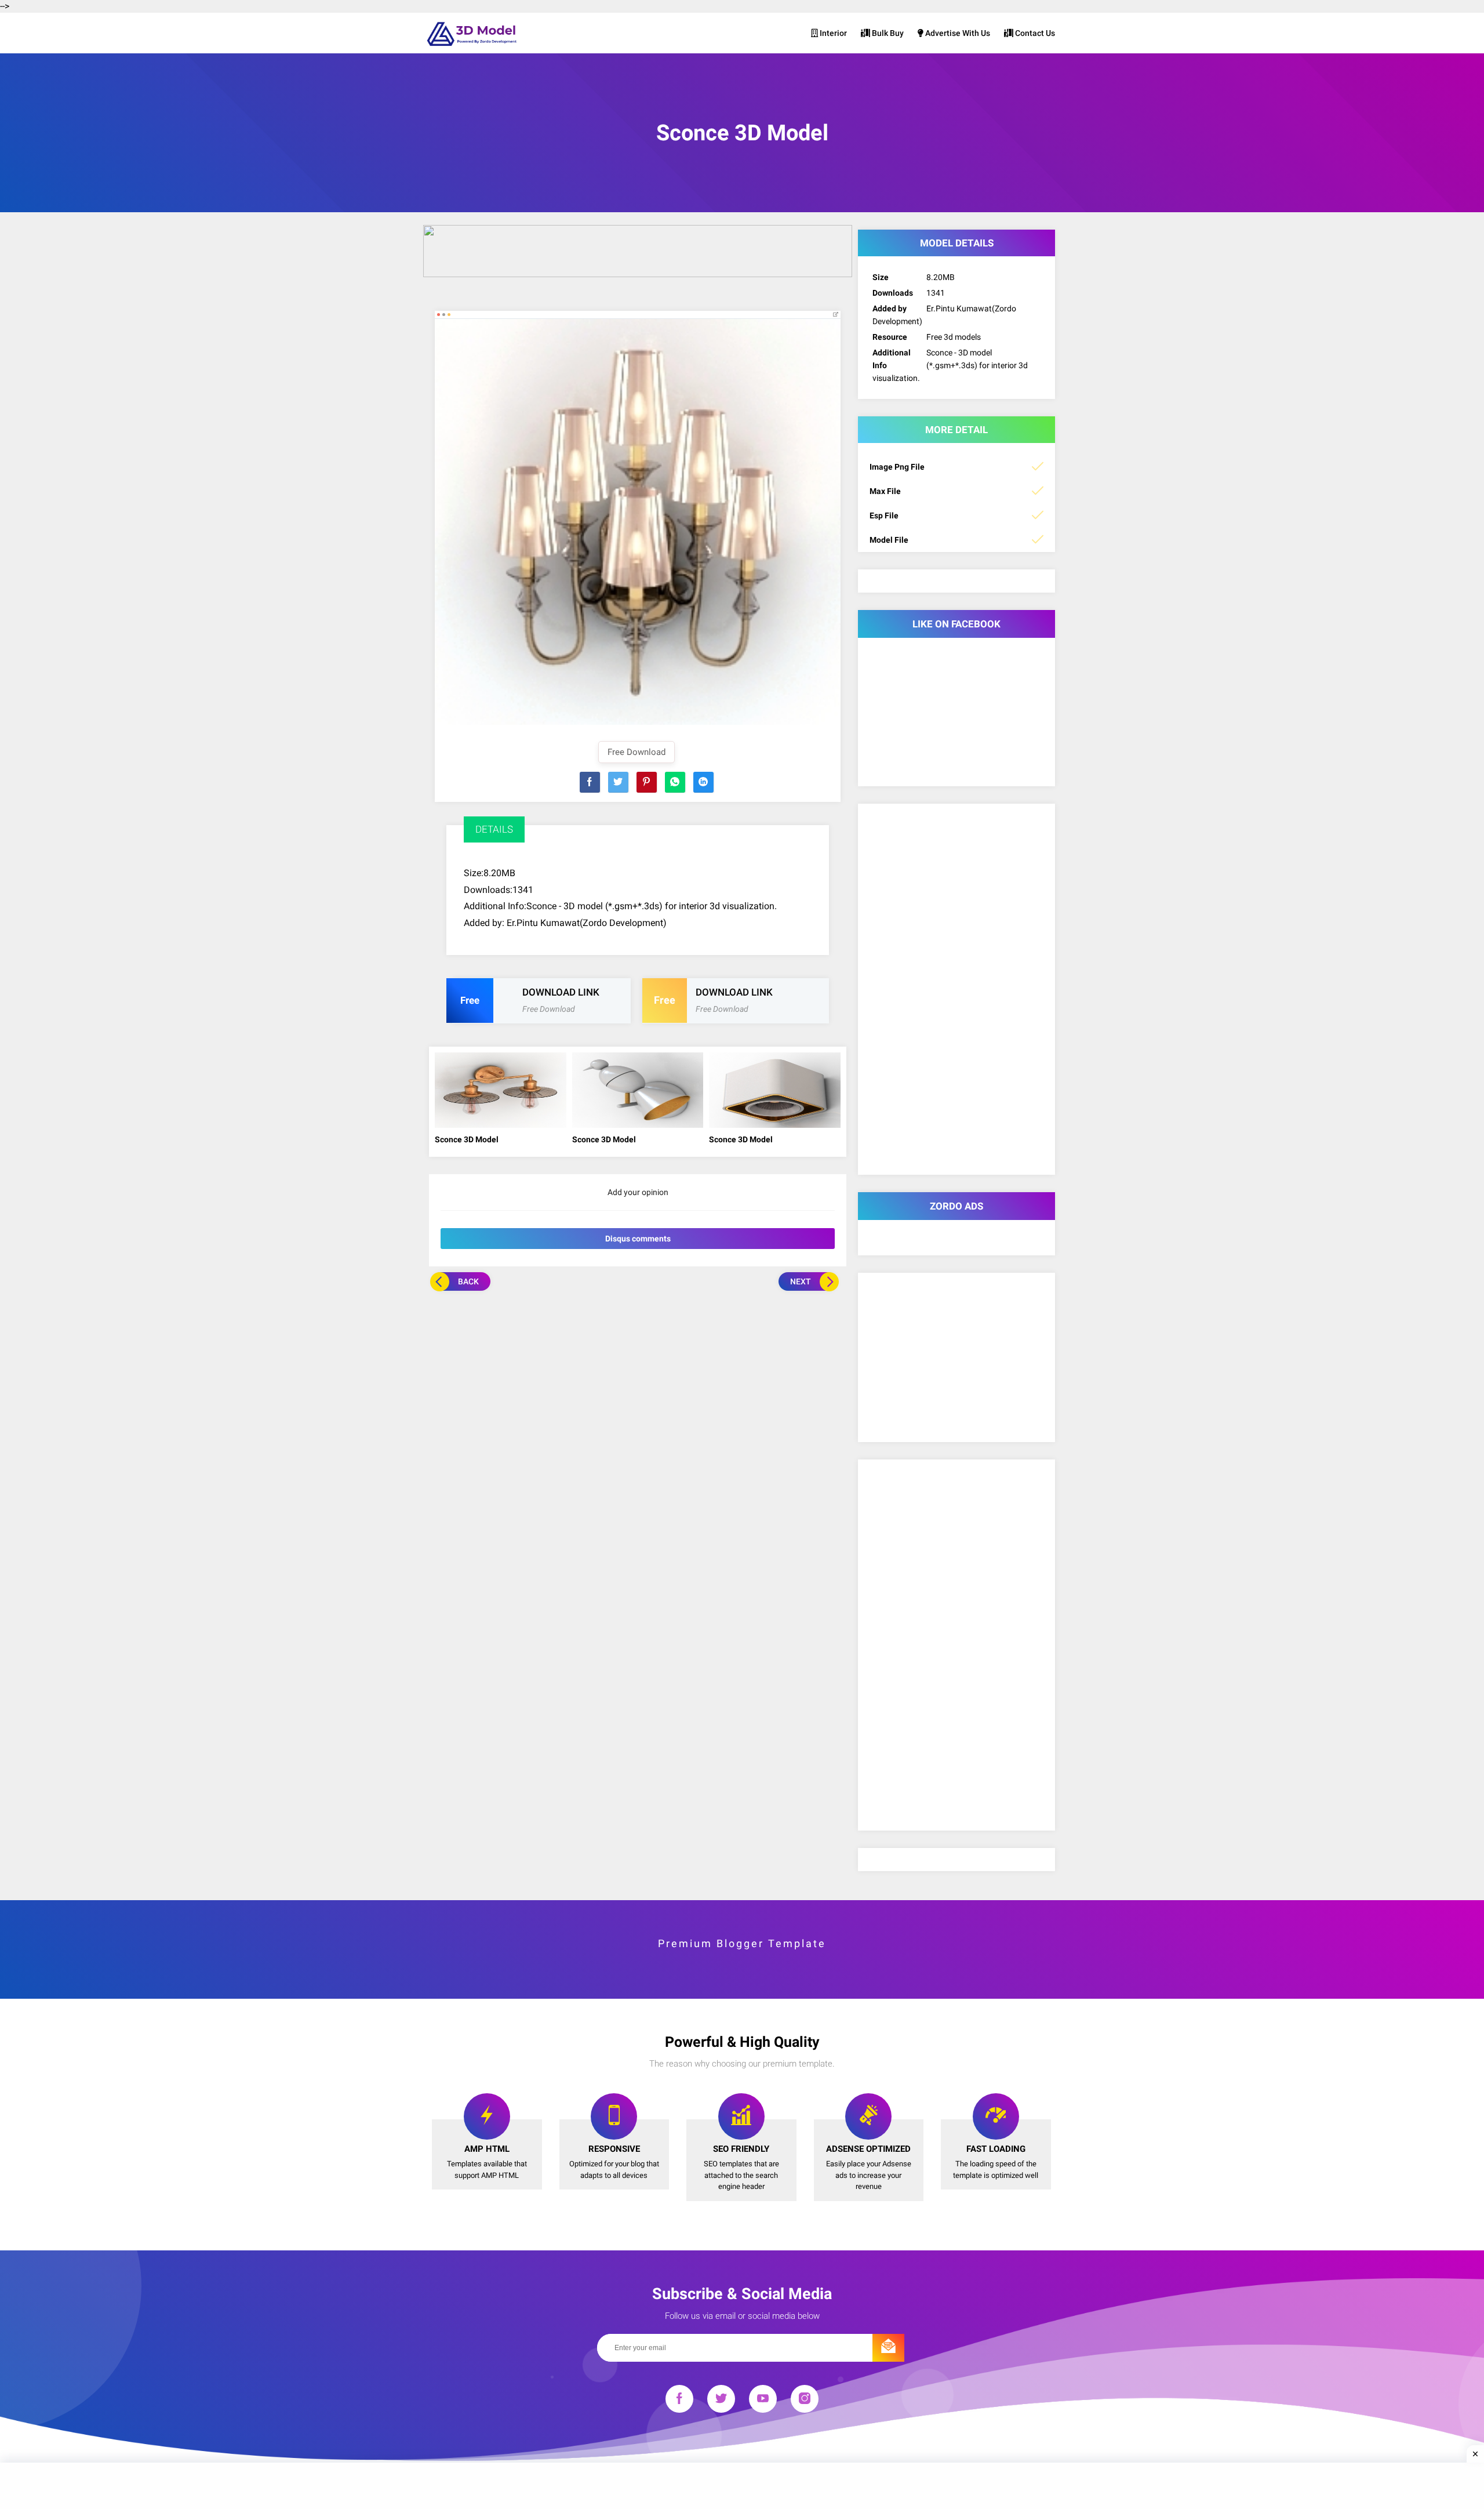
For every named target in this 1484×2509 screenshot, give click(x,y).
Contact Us (1034, 33)
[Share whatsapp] (675, 782)
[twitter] (721, 2401)
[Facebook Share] (590, 782)
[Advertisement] (638, 1378)
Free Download (636, 752)
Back (468, 1281)
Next (801, 1281)
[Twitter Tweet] (618, 782)
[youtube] (763, 2401)
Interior (832, 33)
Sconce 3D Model (467, 1139)
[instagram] (805, 2401)
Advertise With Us (957, 33)
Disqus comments (638, 1239)
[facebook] (679, 2401)
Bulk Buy (887, 33)
